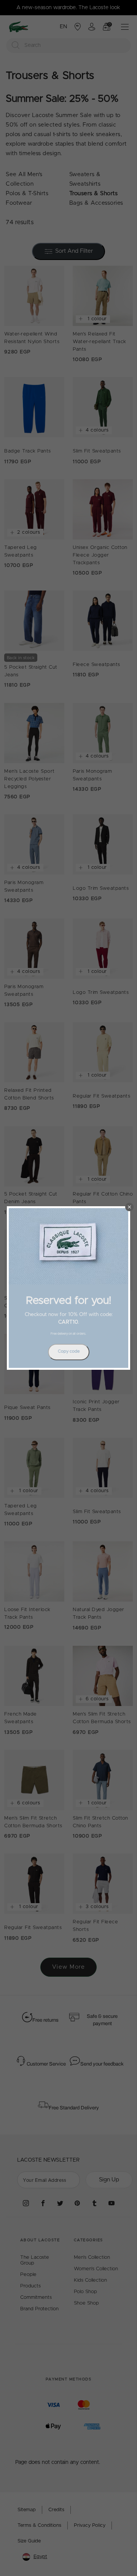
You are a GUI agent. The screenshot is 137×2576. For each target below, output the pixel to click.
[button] (129, 1207)
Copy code (69, 1351)
